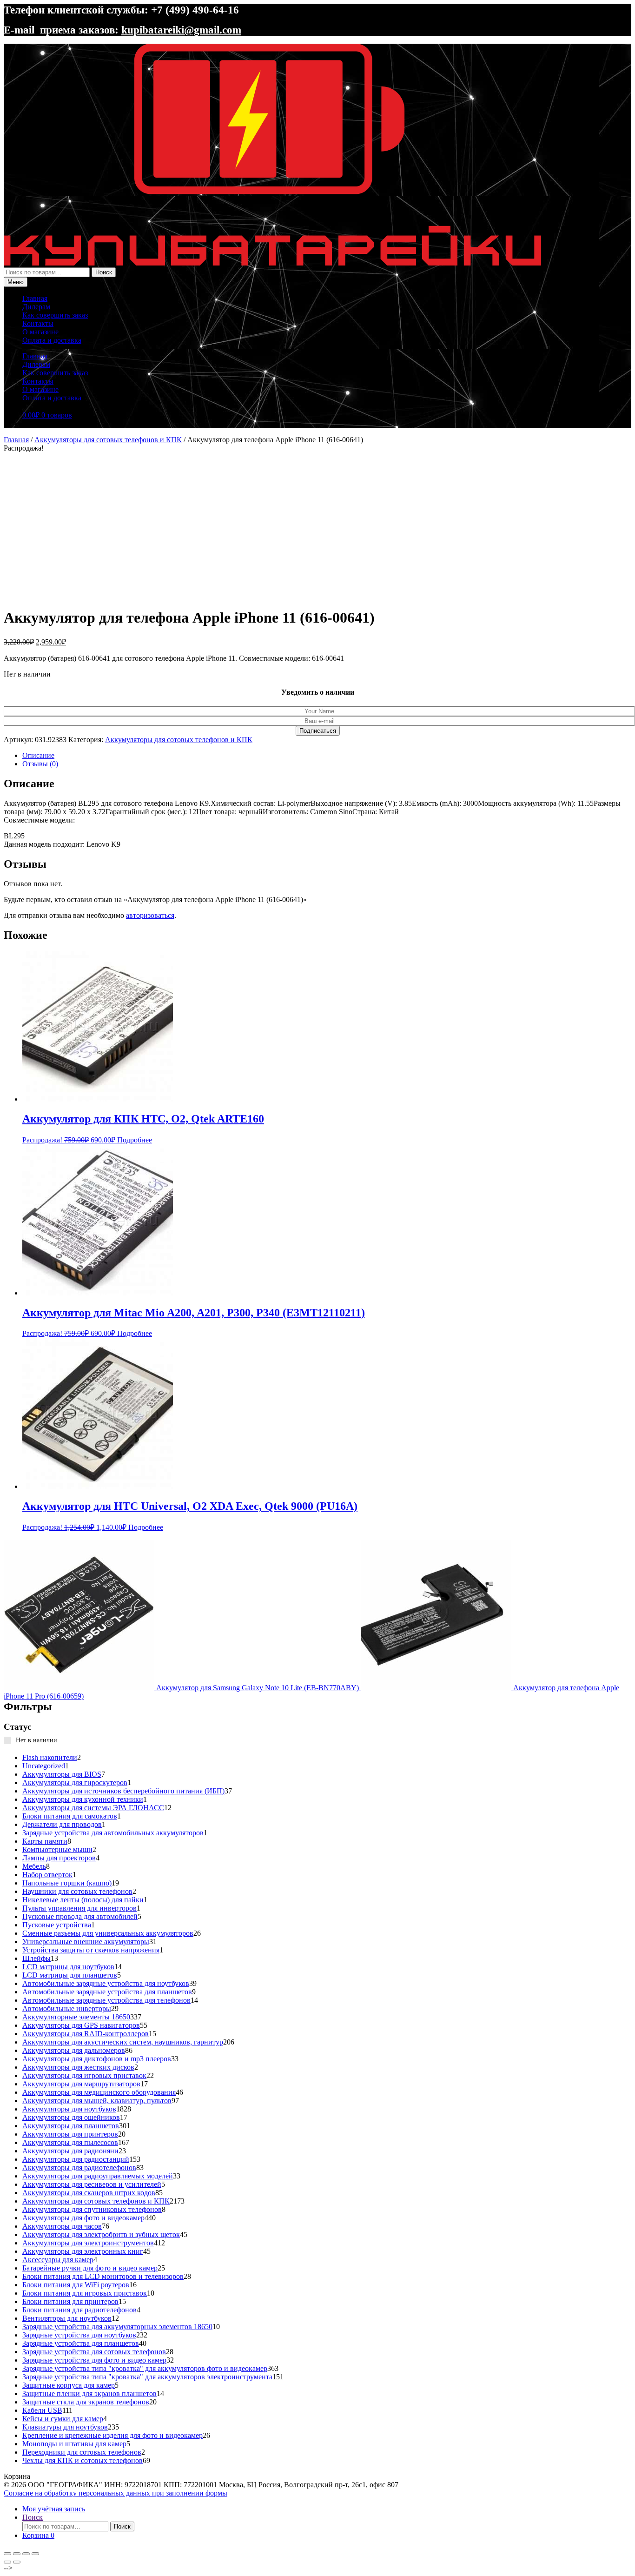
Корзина (38, 2535)
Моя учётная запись (54, 2509)
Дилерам (36, 307)
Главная (35, 298)
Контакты (38, 323)
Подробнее (135, 1140)
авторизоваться (150, 915)
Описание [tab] (38, 755)
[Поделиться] (26, 2554)
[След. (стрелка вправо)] (17, 2562)
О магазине (40, 332)
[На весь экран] (17, 2554)
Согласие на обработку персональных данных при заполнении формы (116, 2493)
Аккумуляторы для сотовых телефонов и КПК (108, 440)
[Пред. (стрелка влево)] (7, 2562)
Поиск (104, 272)
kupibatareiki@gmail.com (181, 30)
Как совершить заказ (55, 315)
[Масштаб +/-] (7, 2554)
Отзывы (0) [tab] (40, 764)
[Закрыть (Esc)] (35, 2554)
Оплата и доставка (52, 340)
